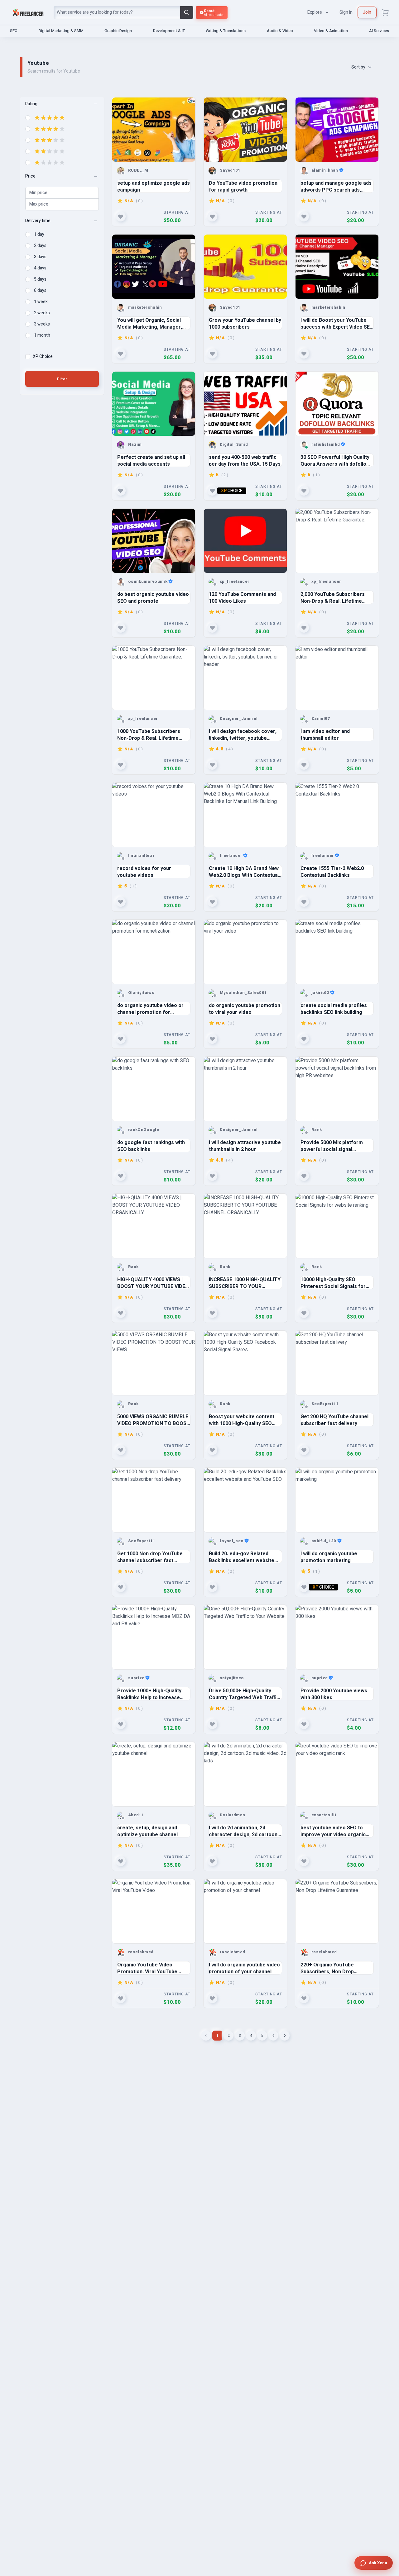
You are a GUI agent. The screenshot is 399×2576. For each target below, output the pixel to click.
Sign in (346, 12)
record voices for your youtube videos (144, 871)
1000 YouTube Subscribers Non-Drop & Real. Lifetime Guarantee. (149, 734)
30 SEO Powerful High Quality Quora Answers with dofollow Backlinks (335, 460)
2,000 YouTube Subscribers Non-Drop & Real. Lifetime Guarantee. (333, 597)
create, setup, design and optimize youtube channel (147, 1831)
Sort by (358, 67)
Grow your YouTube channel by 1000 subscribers (245, 323)
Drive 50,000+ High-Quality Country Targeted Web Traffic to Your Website (244, 1694)
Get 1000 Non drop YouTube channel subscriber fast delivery (150, 1557)
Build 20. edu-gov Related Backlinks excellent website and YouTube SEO (242, 1557)
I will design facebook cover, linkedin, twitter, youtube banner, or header (243, 734)
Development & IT (169, 31)
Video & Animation (331, 31)
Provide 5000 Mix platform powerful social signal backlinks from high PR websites (332, 1145)
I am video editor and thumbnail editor (325, 734)
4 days (40, 268)
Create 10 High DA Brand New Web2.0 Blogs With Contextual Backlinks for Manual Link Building (244, 871)
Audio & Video (280, 31)
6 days (40, 291)
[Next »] (285, 2036)
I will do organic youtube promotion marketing (329, 1557)
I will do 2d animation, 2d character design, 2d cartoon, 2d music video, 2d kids (244, 1831)
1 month (42, 335)
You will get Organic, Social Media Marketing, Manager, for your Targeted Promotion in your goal (152, 323)
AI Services (379, 31)
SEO (14, 31)
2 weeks (42, 313)
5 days (40, 279)
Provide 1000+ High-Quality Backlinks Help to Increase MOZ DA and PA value (149, 1694)
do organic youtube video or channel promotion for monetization (150, 1008)
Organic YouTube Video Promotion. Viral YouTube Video (147, 1968)
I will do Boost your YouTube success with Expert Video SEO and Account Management (337, 323)
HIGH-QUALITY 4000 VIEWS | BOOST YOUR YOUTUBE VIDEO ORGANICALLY (153, 1283)
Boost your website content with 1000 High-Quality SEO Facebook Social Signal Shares (245, 1420)
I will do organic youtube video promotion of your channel (244, 1968)
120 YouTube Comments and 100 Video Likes (242, 597)
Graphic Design (118, 31)
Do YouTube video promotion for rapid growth (243, 186)
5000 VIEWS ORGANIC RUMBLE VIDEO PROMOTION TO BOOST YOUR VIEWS (154, 1420)
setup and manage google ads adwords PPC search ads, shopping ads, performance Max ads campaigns (336, 186)
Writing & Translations (226, 31)
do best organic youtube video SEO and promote (153, 597)
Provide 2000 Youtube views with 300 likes (334, 1694)
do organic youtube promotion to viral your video (245, 1008)
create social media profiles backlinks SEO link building (334, 1008)
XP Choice (43, 357)
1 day (39, 235)
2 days (40, 246)
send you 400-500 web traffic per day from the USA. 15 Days (245, 460)
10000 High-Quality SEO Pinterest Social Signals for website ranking (333, 1283)
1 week (41, 302)
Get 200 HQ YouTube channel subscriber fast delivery (334, 1420)
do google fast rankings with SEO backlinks (151, 1145)
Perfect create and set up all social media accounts (151, 460)
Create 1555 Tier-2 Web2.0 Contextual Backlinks (332, 871)
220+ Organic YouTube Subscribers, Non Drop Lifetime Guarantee (327, 1968)
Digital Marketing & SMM (61, 31)
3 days (40, 257)
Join (367, 12)
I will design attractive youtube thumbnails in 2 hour (245, 1145)
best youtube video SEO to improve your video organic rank (333, 1831)
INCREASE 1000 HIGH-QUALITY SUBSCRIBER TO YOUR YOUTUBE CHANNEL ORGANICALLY (245, 1283)
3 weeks (42, 324)
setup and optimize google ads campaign (154, 186)
